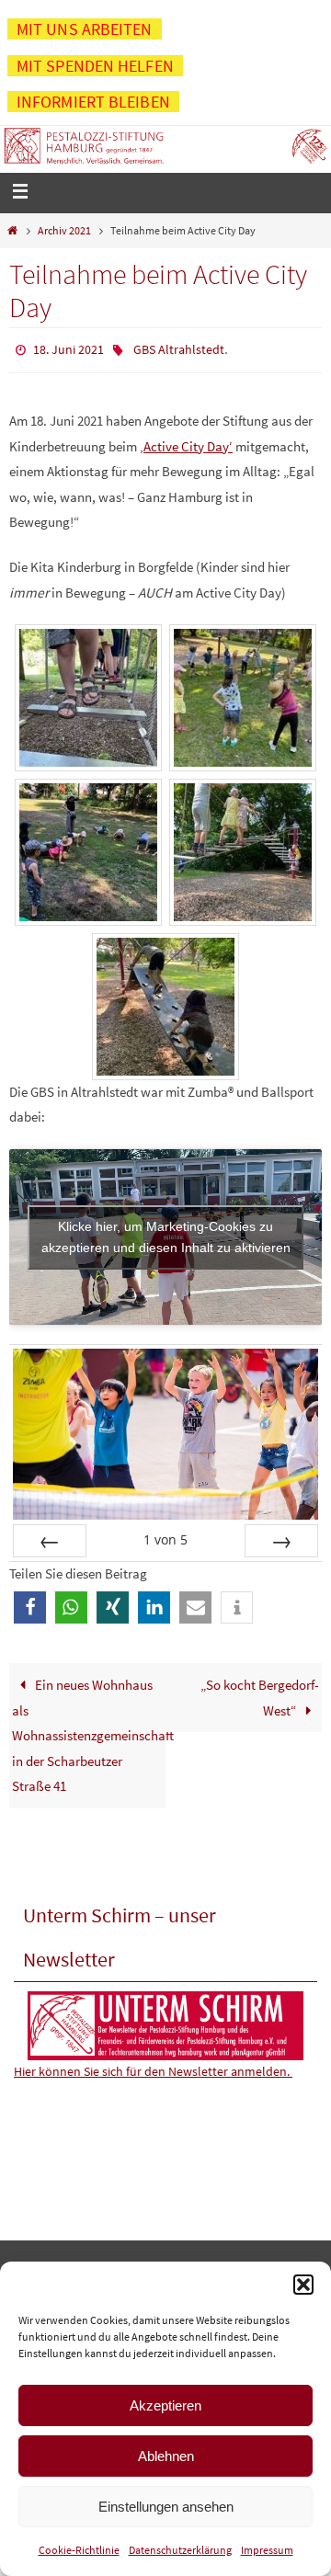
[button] (303, 2285)
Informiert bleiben (93, 102)
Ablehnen (166, 2456)
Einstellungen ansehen (166, 2507)
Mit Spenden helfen (95, 66)
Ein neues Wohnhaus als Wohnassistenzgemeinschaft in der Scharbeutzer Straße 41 (89, 1731)
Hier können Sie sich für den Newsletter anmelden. (153, 2068)
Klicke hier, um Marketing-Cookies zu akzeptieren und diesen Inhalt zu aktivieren (166, 1232)
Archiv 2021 (64, 230)
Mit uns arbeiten (85, 29)
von (165, 1536)
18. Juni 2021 (68, 348)
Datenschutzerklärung (180, 2550)
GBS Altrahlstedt (179, 348)
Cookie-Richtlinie (79, 2550)
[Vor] (281, 1537)
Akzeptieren (165, 2405)
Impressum (267, 2550)
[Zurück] (50, 1537)
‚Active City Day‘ (186, 442)
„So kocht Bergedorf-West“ (260, 1693)
